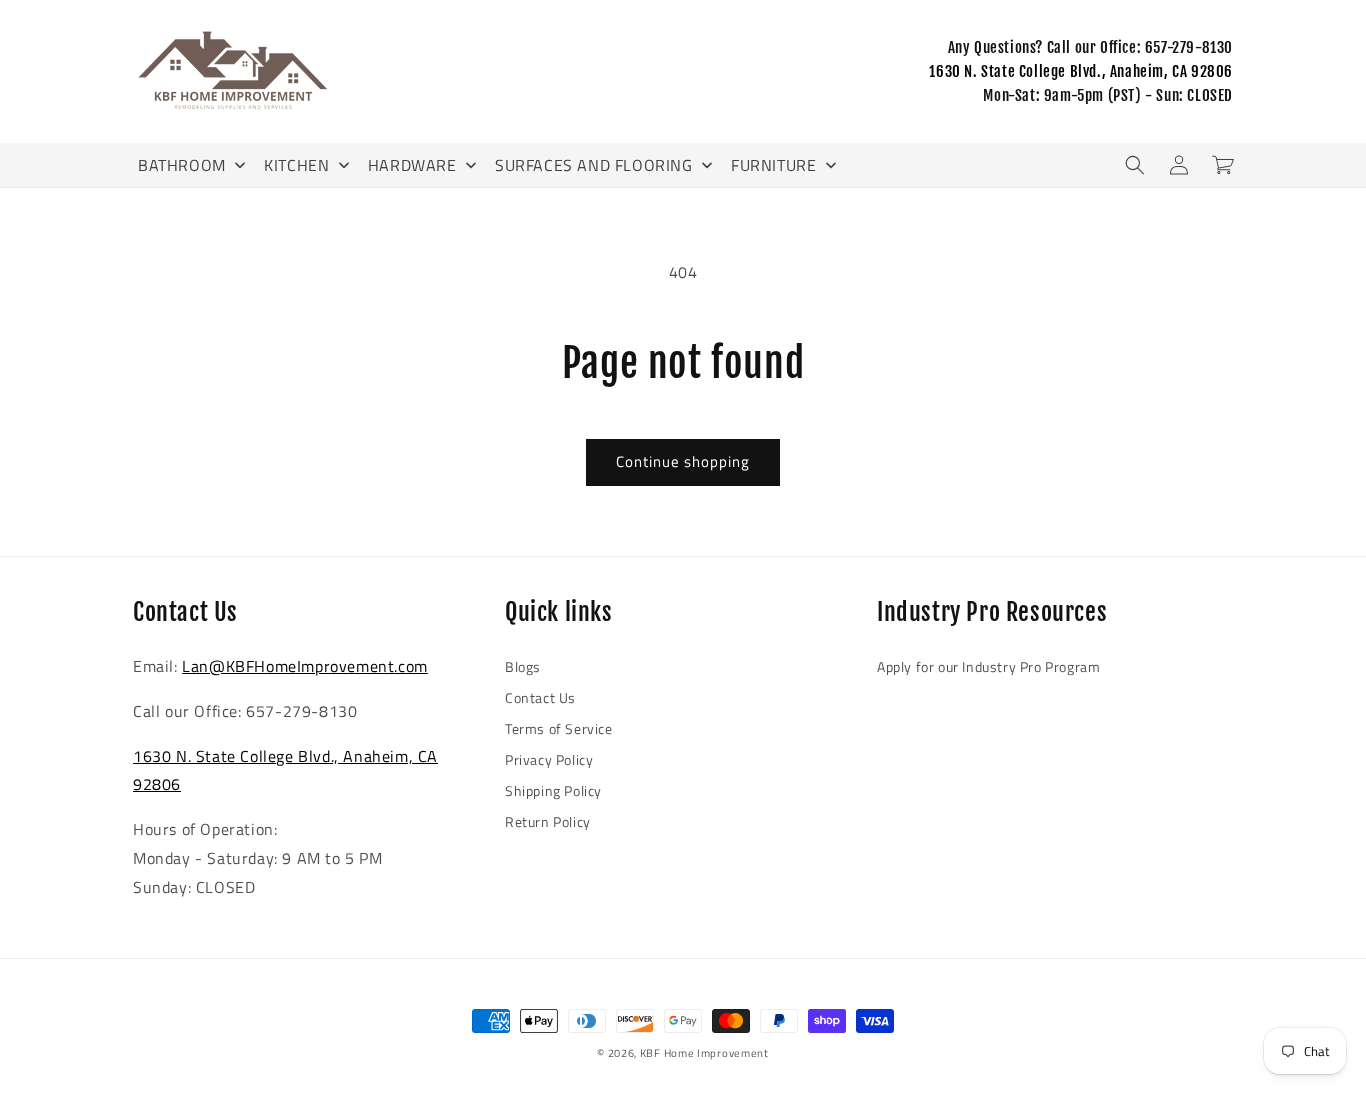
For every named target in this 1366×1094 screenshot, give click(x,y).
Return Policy (548, 821)
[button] (1135, 165)
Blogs (523, 666)
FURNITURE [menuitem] (773, 165)
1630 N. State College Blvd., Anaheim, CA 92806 (1081, 71)
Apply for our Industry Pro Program (988, 666)
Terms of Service (559, 728)
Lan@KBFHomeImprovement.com (305, 666)
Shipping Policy (553, 790)
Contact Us (540, 697)
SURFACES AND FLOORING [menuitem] (594, 165)
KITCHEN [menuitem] (296, 165)
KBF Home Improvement (704, 1053)
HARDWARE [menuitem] (412, 165)
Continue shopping (683, 461)
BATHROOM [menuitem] (182, 165)
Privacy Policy (549, 759)
